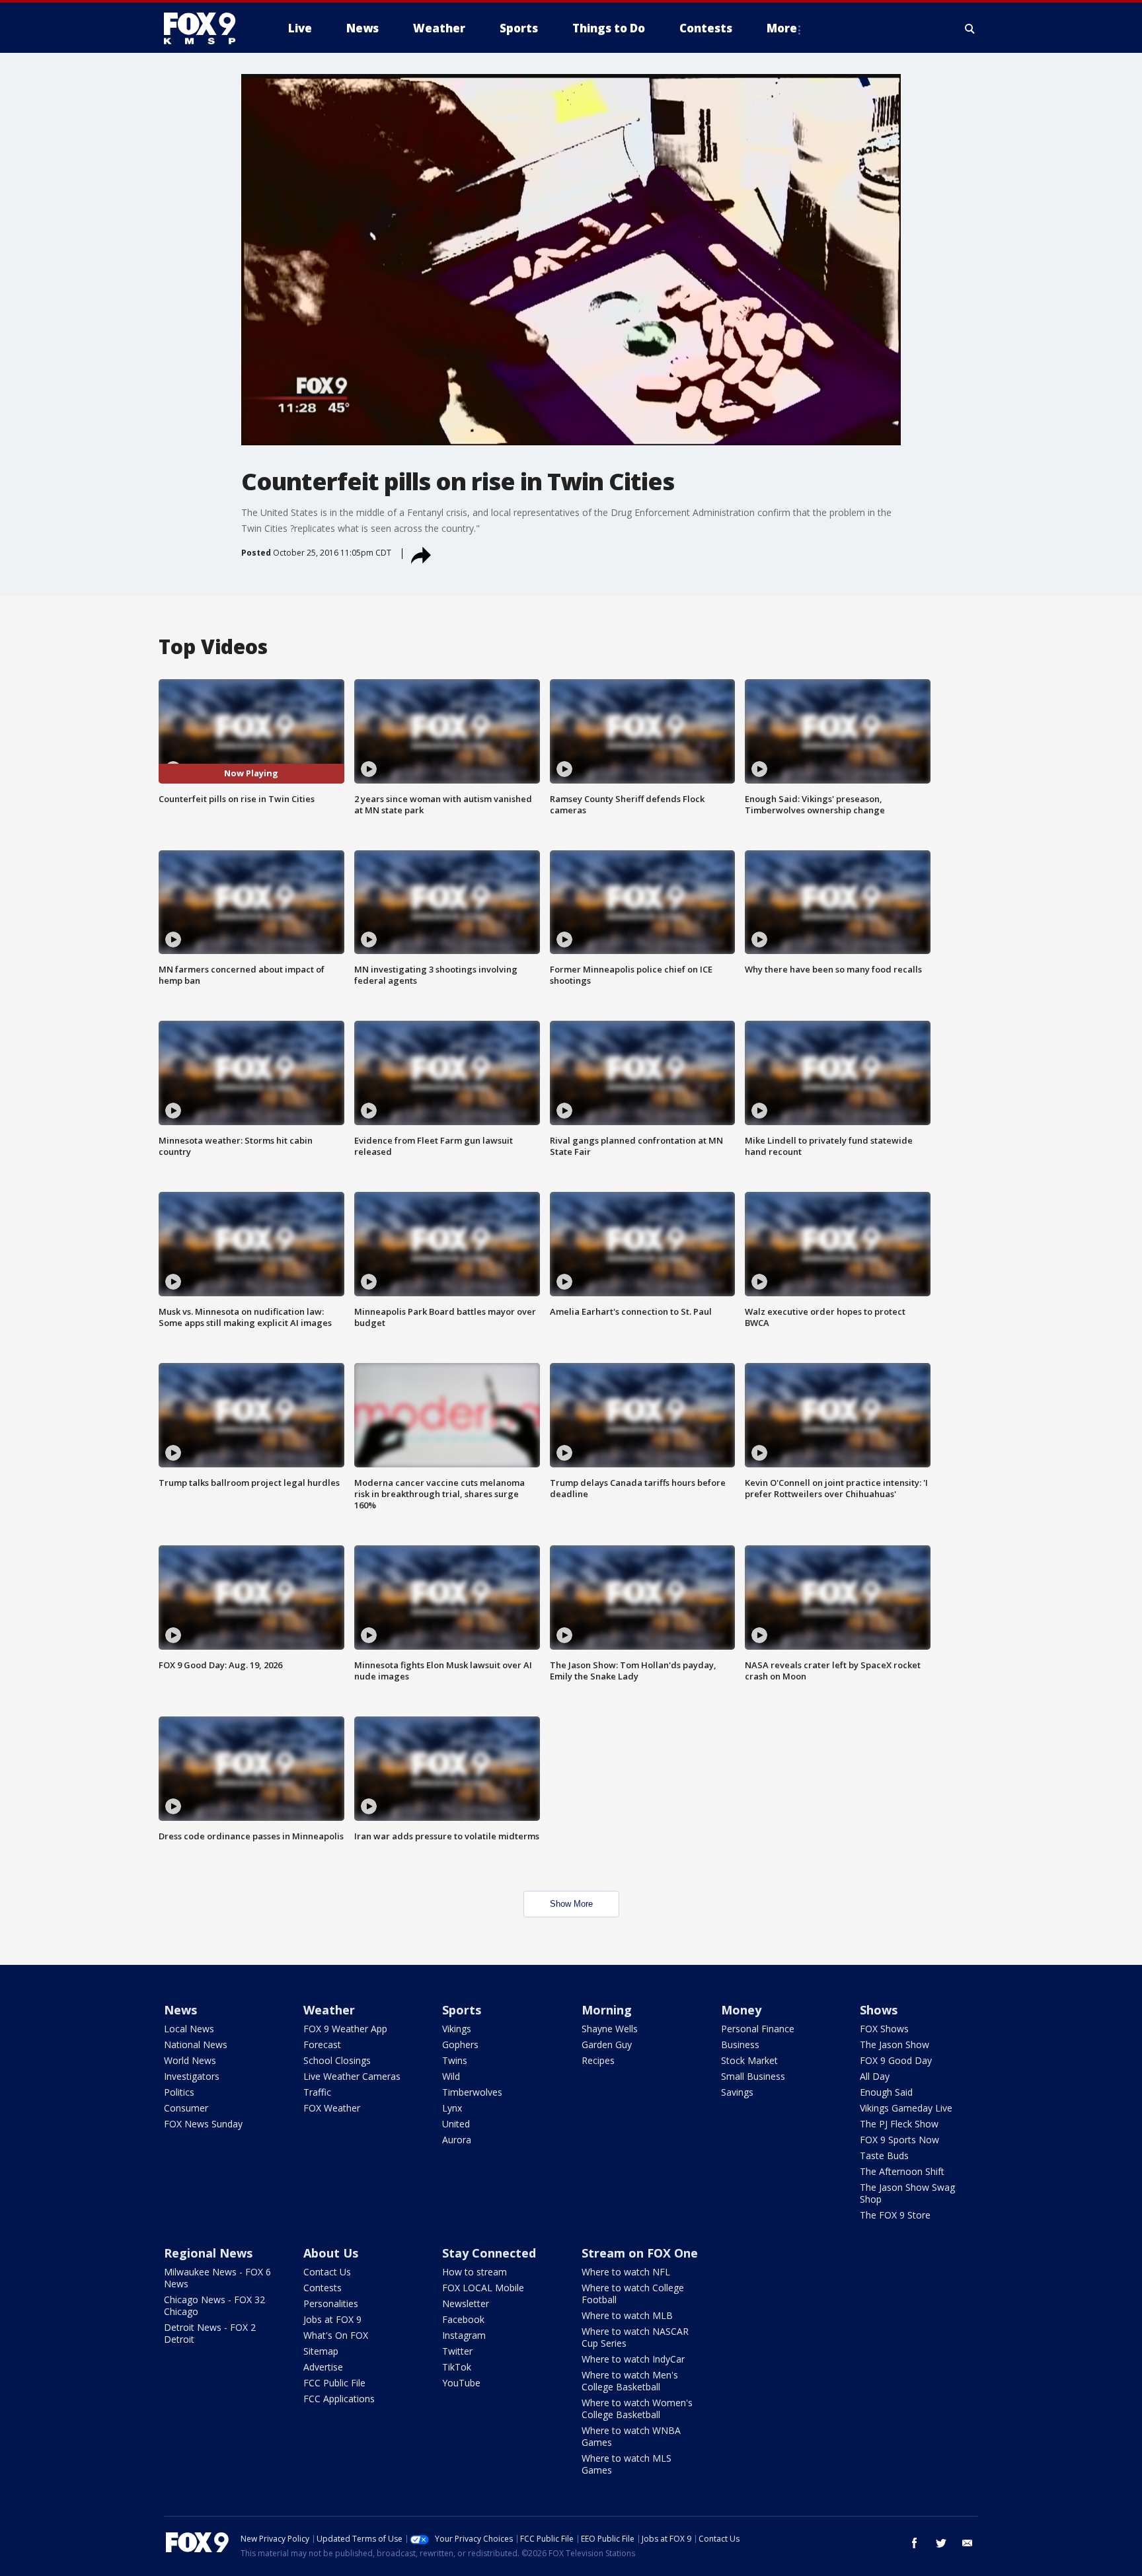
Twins (455, 2060)
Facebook (463, 2319)
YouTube (461, 2383)
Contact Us (327, 2272)
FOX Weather (332, 2108)
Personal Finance (758, 2029)
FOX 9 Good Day (896, 2060)
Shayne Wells (610, 2029)
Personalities (331, 2303)
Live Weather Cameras (352, 2076)
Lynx (452, 2108)
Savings (737, 2092)
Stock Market (749, 2060)
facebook (915, 2543)
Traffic (317, 2092)
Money (741, 2010)
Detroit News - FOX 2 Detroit (210, 2333)
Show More (571, 1904)
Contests (323, 2288)
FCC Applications (339, 2399)
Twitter (457, 2351)
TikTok (457, 2367)
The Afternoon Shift (902, 2171)
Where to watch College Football (633, 2294)
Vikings (457, 2029)
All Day (875, 2076)
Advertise (323, 2367)
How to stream (475, 2272)
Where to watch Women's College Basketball (637, 2409)
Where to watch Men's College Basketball (630, 2381)
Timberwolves (472, 2092)
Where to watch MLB (627, 2315)
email (968, 2543)
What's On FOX (336, 2335)
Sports (462, 2010)
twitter (941, 2543)
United (456, 2124)
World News (190, 2060)
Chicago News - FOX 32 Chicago (214, 2305)
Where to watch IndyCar (633, 2359)
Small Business (753, 2076)
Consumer (186, 2108)
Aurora (457, 2140)
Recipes (598, 2060)
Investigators (192, 2076)
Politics (179, 2092)
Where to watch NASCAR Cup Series (635, 2337)
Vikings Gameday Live (906, 2108)
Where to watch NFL (626, 2272)
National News (196, 2044)
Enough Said (886, 2092)
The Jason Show (895, 2044)
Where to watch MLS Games (627, 2464)
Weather (329, 2010)
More (782, 28)
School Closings (337, 2060)
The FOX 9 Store (895, 2215)
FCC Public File (334, 2383)
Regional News (208, 2253)
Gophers (460, 2044)
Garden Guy (607, 2044)
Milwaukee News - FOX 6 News (217, 2278)
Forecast (322, 2044)
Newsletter (466, 2303)
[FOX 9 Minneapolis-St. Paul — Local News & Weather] (208, 28)
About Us (331, 2253)
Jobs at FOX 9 (332, 2319)
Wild (451, 2076)
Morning (607, 2010)
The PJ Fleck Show (899, 2124)
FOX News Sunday (203, 2124)
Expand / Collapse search (970, 28)
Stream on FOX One (640, 2253)
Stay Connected (489, 2253)
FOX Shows (884, 2029)
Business (740, 2044)
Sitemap (321, 2351)
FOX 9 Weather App (345, 2029)
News (180, 2010)
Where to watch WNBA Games (631, 2436)
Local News (189, 2029)
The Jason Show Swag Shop (907, 2193)
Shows (879, 2010)
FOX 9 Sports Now (899, 2140)
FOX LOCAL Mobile (483, 2288)
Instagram (464, 2335)
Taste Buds (884, 2155)
